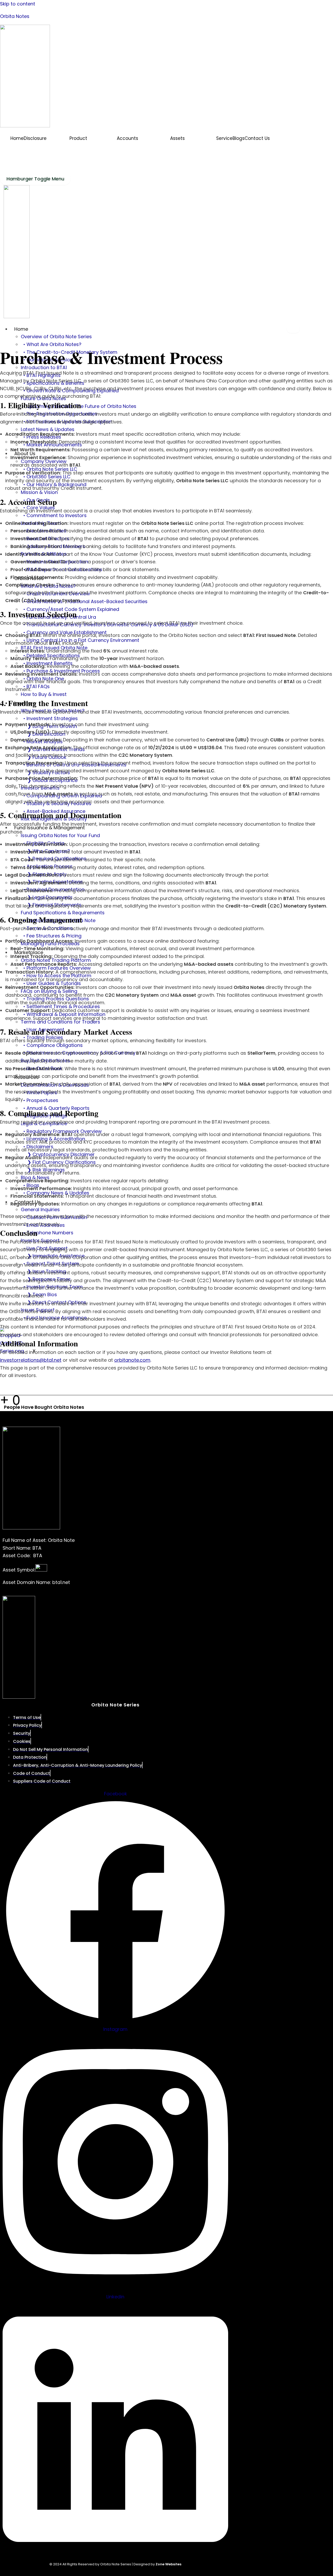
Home (17, 138)
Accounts (127, 138)
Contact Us (257, 138)
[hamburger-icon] (293, 329)
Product (78, 138)
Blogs (239, 138)
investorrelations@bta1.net (31, 1360)
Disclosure (35, 138)
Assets (177, 138)
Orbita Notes (15, 16)
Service (224, 138)
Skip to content (18, 4)
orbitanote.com (132, 1360)
